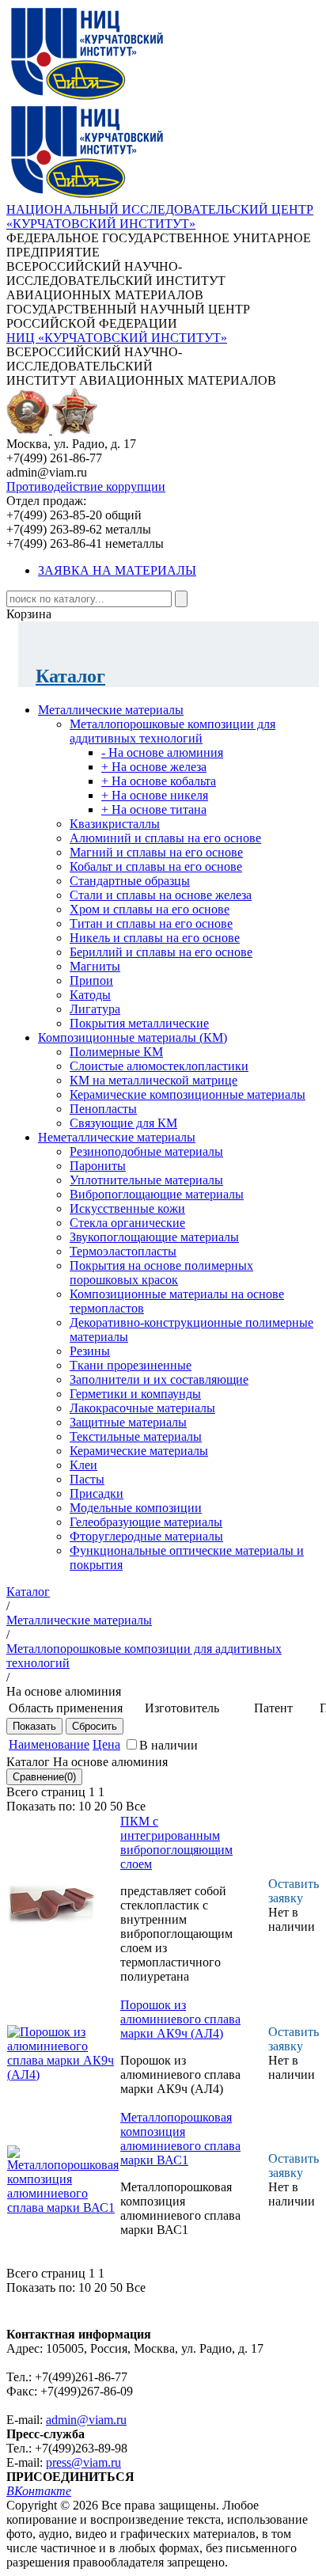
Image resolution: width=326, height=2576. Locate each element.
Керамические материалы (139, 1451)
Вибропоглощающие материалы (157, 1194)
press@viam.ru (83, 2462)
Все (136, 1806)
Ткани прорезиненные (131, 1365)
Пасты (87, 1479)
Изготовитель (182, 1708)
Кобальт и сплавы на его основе (156, 866)
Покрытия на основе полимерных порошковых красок (161, 1273)
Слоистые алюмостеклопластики (159, 1066)
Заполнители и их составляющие (159, 1379)
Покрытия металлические (139, 1023)
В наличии (169, 1745)
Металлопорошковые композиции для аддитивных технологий (172, 731)
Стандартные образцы (130, 881)
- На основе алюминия (162, 752)
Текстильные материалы (136, 1436)
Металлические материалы (111, 710)
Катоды (90, 995)
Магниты (95, 966)
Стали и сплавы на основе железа (161, 895)
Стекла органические (127, 1223)
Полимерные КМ (116, 1052)
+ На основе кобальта (159, 781)
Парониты (98, 1166)
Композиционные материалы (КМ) (133, 1037)
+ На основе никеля (155, 795)
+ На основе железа (154, 767)
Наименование (49, 1744)
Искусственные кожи (127, 1208)
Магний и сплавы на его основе (156, 852)
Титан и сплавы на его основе (151, 923)
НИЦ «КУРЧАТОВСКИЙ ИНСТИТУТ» (117, 338)
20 (100, 1806)
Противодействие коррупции (86, 486)
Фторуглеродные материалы (146, 1536)
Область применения (66, 1708)
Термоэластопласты (123, 1251)
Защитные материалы (128, 1422)
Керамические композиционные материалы (188, 1094)
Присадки (97, 1493)
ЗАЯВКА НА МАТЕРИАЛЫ (117, 570)
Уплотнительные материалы (146, 1180)
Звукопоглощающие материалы (154, 1237)
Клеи (83, 1465)
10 (85, 1806)
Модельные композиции (136, 1508)
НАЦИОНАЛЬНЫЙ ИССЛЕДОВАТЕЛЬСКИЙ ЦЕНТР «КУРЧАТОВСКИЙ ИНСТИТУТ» (160, 217)
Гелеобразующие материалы (146, 1522)
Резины (90, 1351)
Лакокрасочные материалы (142, 1408)
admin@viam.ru (86, 2420)
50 (116, 1806)
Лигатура (95, 1009)
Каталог (70, 676)
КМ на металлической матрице (154, 1080)
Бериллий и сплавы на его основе (161, 952)
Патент (273, 1708)
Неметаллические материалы (117, 1137)
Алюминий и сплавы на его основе (165, 838)
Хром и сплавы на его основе (150, 909)
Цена (106, 1744)
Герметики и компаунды (135, 1394)
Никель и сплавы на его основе (155, 938)
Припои (91, 980)
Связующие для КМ (123, 1123)
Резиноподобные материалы (146, 1151)
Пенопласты (103, 1109)
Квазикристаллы (115, 824)
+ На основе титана (154, 809)
